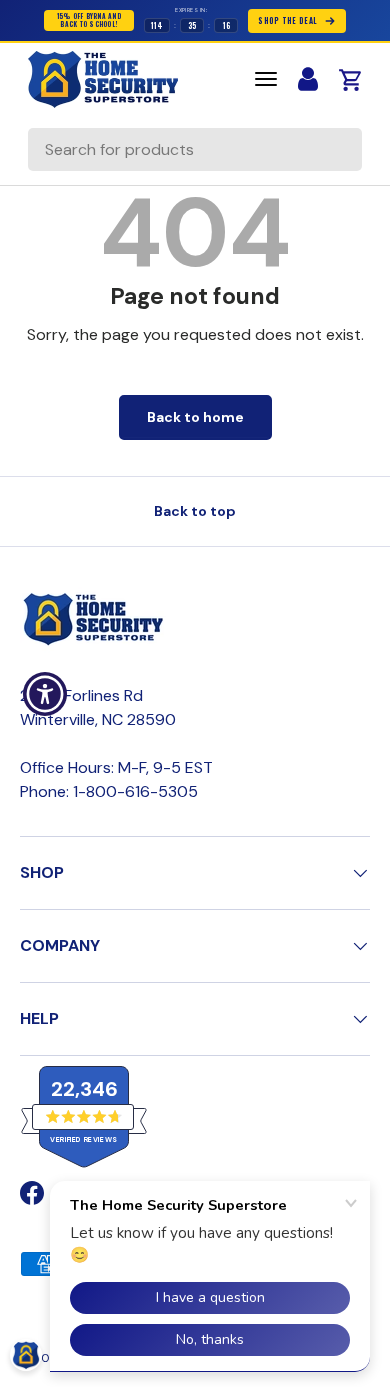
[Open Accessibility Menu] (45, 693)
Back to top (195, 511)
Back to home (195, 417)
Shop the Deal (287, 20)
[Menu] (266, 79)
